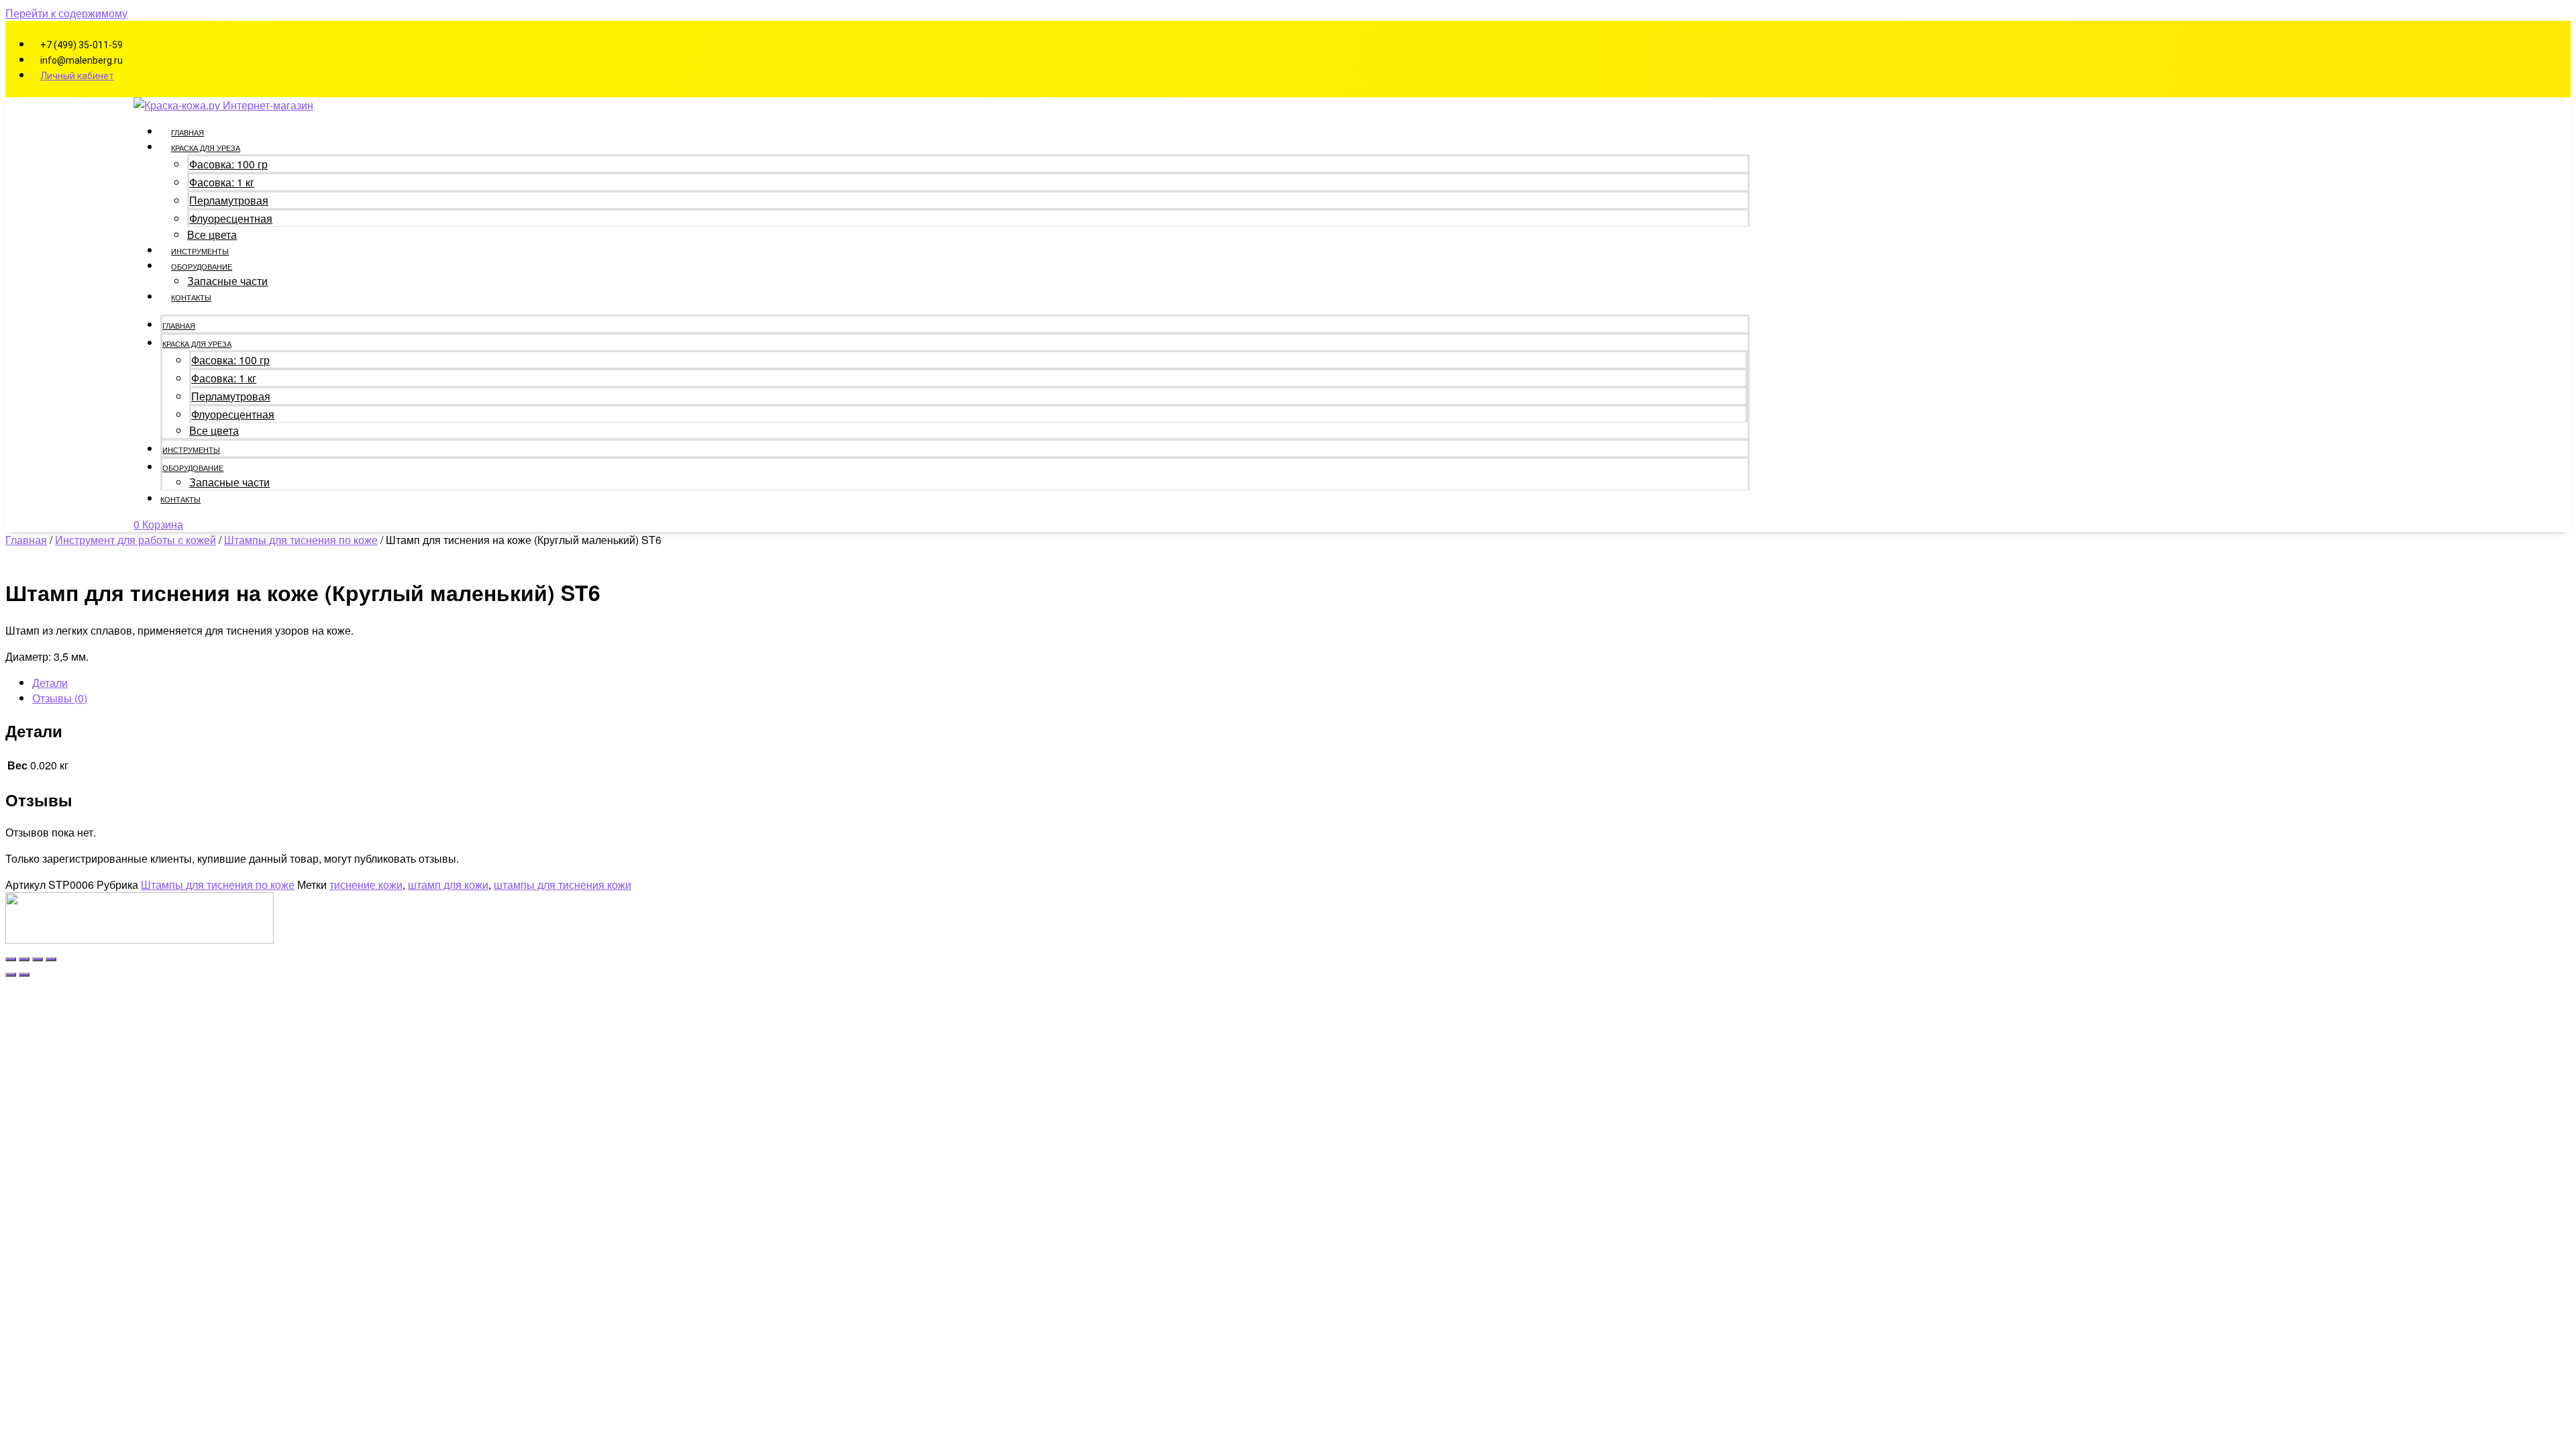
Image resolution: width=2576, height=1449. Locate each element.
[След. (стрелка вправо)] (24, 975)
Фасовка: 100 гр (228, 164)
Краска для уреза (206, 148)
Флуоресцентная (231, 218)
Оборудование (202, 266)
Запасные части (227, 281)
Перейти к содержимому (66, 13)
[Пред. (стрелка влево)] (11, 975)
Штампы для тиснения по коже (301, 540)
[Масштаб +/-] (11, 959)
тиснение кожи (366, 884)
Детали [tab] (50, 683)
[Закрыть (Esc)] (51, 959)
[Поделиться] (38, 959)
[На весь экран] (24, 959)
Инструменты (200, 251)
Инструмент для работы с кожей (136, 540)
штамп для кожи (448, 884)
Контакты (191, 297)
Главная (187, 132)
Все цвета (212, 234)
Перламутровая (229, 200)
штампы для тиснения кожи (562, 884)
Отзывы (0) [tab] (60, 698)
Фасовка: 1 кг (222, 182)
